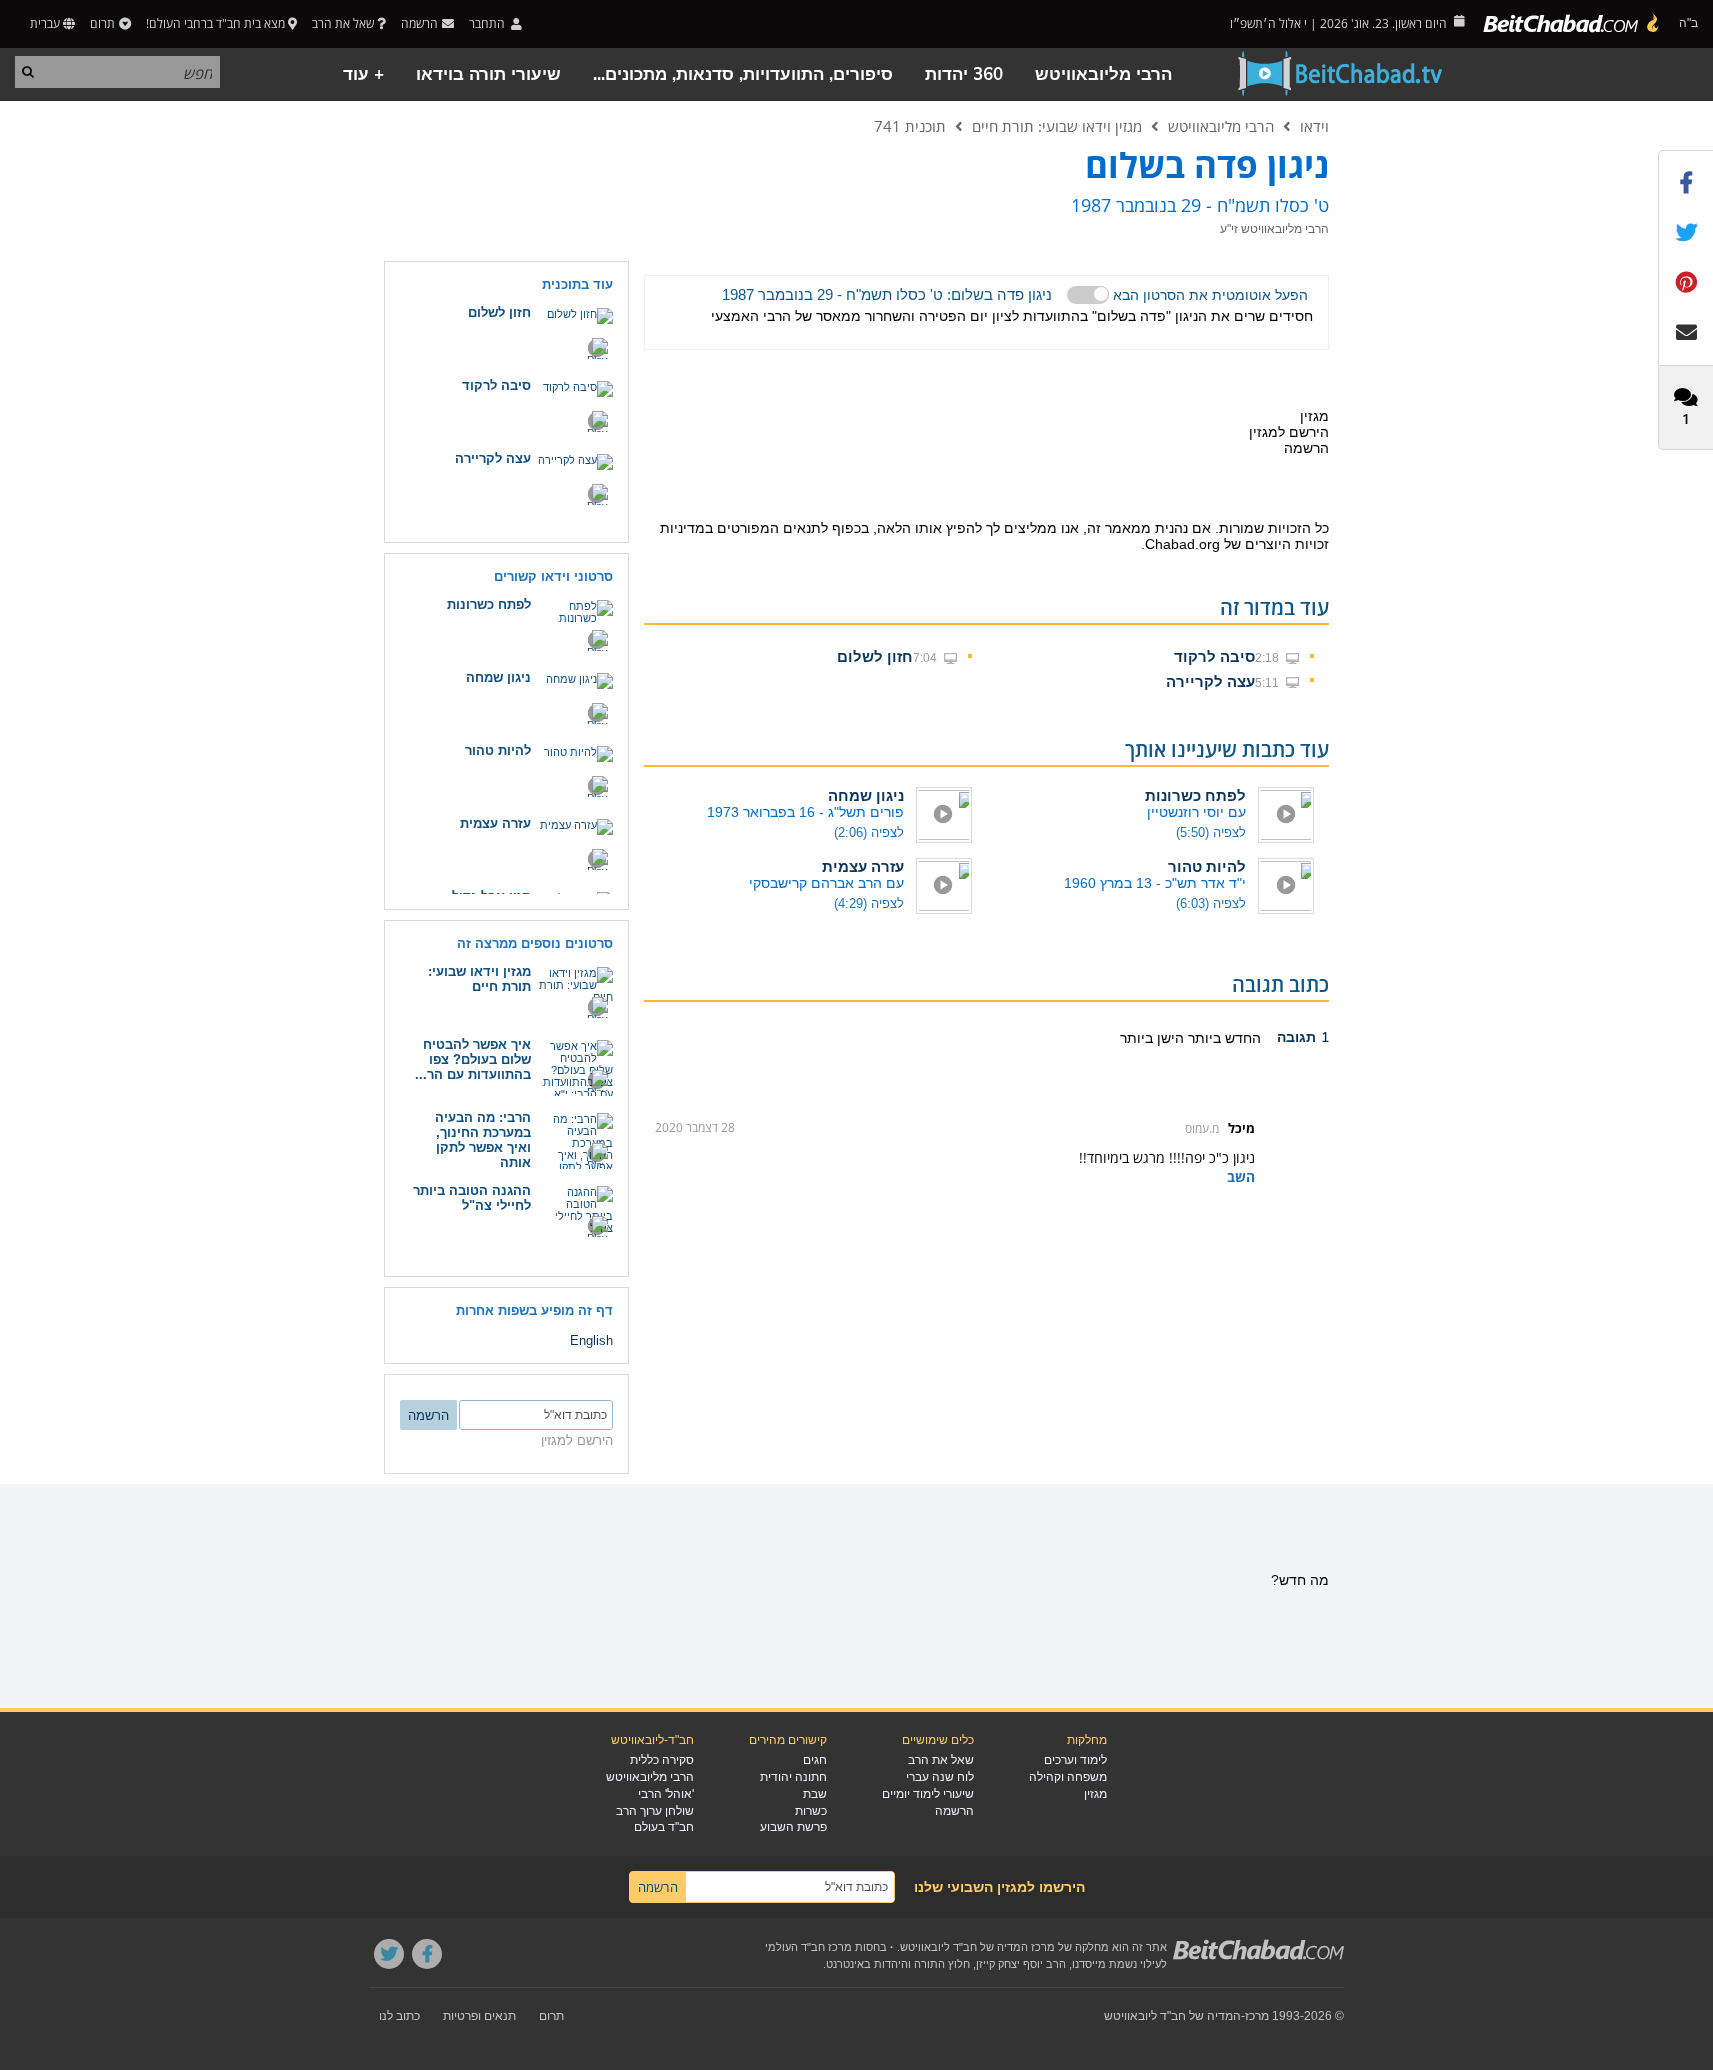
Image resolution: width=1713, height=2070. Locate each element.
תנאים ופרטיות (479, 2016)
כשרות (811, 1811)
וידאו (1314, 126)
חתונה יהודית (793, 1777)
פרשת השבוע (793, 1827)
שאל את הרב (343, 23)
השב (1241, 1176)
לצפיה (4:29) (869, 903)
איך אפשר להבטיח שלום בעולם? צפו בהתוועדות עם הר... (473, 1059)
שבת (815, 1794)
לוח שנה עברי (940, 1777)
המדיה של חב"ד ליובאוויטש (1172, 2016)
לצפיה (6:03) (1211, 903)
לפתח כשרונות (1195, 795)
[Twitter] (389, 1954)
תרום (102, 23)
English (591, 1340)
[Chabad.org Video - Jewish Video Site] (1341, 74)
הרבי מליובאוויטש (1103, 74)
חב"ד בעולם (664, 1827)
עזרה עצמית (863, 866)
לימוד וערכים (1075, 1760)
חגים (815, 1760)
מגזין (1095, 1794)
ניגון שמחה (866, 795)
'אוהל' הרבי (666, 1794)
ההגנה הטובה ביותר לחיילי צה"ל (472, 1198)
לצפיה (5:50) (1211, 832)
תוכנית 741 (910, 126)
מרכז (1257, 2016)
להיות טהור (1207, 866)
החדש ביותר (1222, 1038)
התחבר (488, 23)
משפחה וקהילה (1068, 1777)
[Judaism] (1572, 24)
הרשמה (954, 1811)
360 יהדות (964, 74)
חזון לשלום (875, 656)
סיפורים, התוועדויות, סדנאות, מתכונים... (743, 74)
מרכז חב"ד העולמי (808, 1947)
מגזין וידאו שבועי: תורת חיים (1057, 126)
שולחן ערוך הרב (655, 1811)
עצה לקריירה (1210, 681)
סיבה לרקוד (1214, 656)
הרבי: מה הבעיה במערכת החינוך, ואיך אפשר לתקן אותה (483, 1140)
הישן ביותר (1152, 1038)
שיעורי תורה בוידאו (488, 74)
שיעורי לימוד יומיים (928, 1794)
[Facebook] (427, 1954)
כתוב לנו (399, 2016)
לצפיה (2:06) (869, 832)
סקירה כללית (662, 1760)
